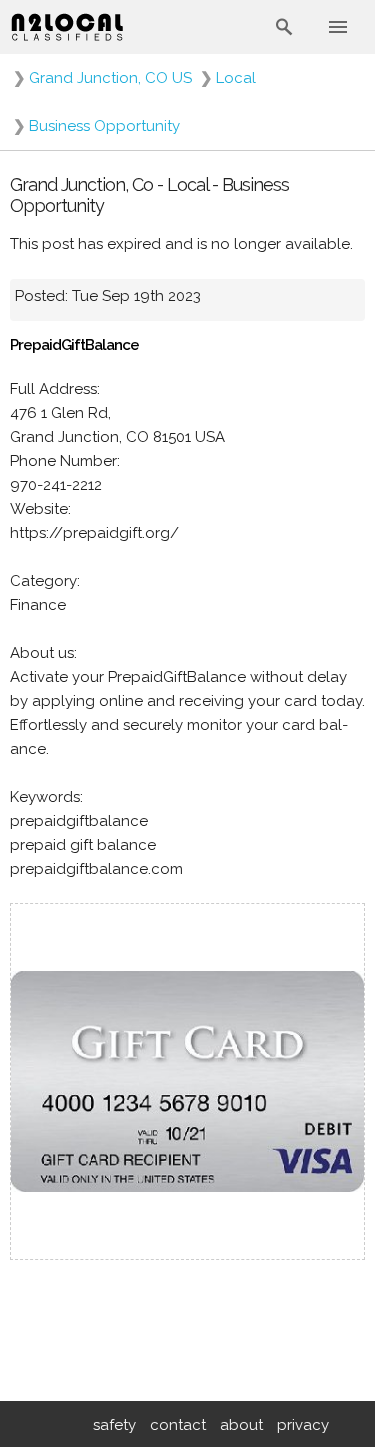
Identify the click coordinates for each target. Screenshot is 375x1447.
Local (236, 78)
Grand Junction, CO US (110, 78)
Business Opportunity (104, 126)
